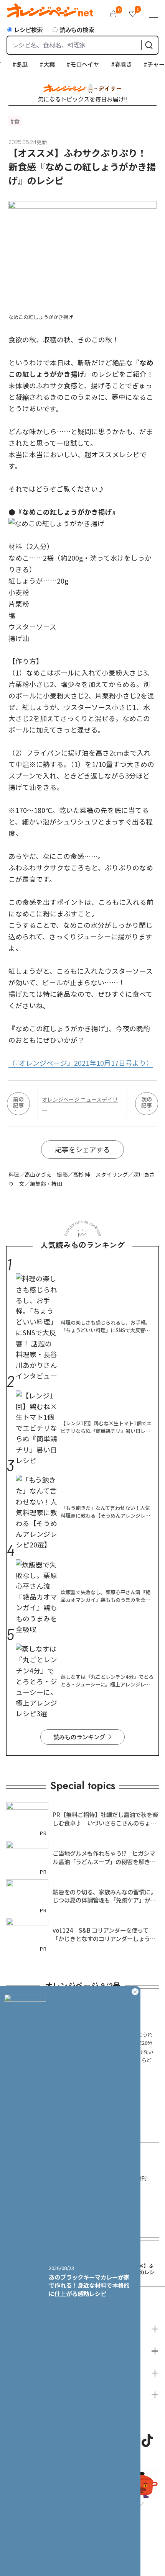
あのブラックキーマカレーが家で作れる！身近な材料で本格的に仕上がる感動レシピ (89, 2285)
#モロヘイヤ (73, 64)
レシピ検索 (28, 29)
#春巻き (111, 64)
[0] (114, 14)
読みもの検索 (77, 29)
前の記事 (18, 1102)
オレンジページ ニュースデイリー (80, 1104)
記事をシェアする (82, 1149)
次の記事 (147, 1102)
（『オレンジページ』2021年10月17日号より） (81, 1063)
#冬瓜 (10, 64)
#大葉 (37, 64)
